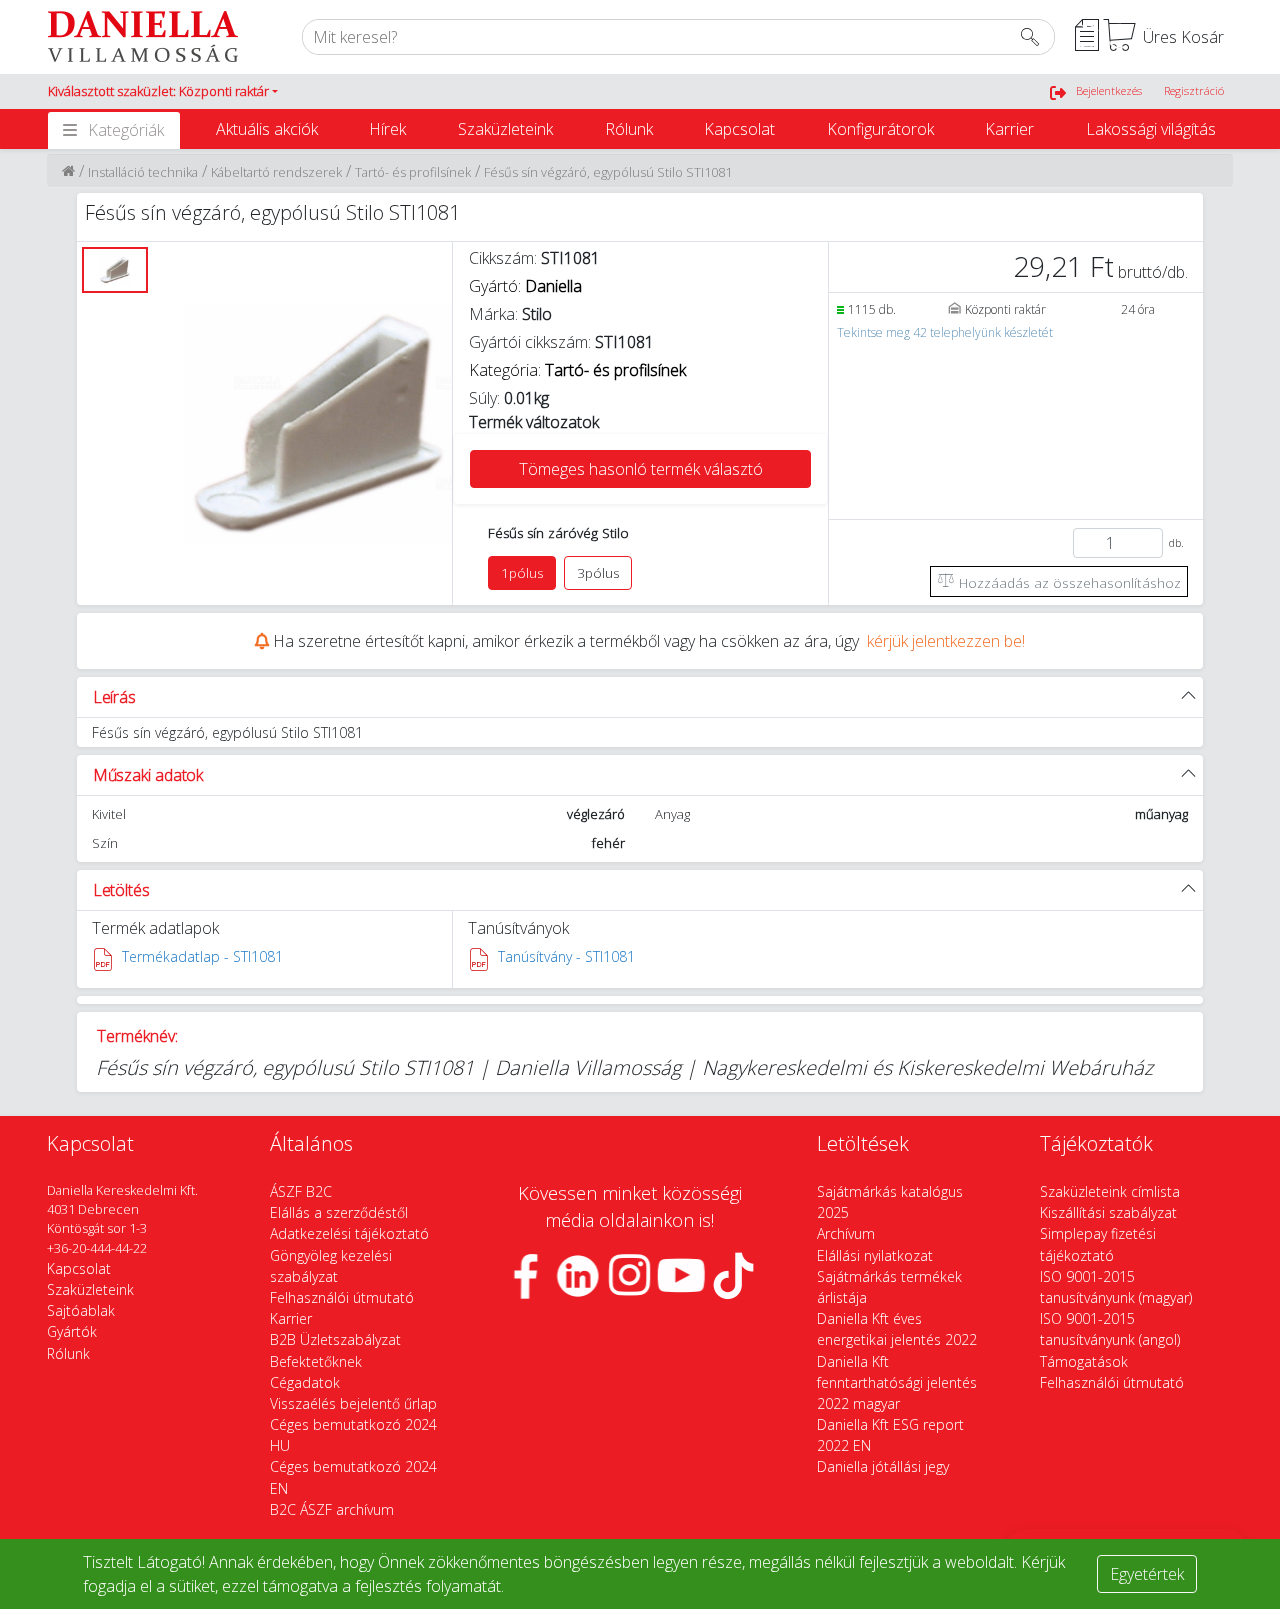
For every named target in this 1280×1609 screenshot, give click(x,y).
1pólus (522, 573)
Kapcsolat (739, 129)
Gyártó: (525, 286)
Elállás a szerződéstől (339, 1212)
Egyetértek (1147, 1574)
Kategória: (577, 370)
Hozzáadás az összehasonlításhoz (1068, 582)
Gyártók (72, 1331)
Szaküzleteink (505, 129)
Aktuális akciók (267, 129)
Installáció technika (143, 172)
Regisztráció (1194, 90)
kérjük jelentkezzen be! (946, 641)
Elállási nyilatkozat (875, 1255)
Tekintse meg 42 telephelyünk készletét (945, 332)
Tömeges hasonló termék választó (641, 469)
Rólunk (629, 129)
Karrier (1009, 129)
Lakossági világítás (1151, 129)
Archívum (846, 1233)
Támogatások (1084, 1361)
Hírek (387, 129)
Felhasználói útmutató (342, 1297)
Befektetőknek (316, 1361)
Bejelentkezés (1109, 90)
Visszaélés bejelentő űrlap (353, 1403)
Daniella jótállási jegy (883, 1466)
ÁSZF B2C (301, 1191)
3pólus (598, 573)
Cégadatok (305, 1382)
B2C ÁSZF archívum (332, 1509)
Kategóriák (126, 130)
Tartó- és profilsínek (413, 172)
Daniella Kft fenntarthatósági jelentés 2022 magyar (897, 1382)
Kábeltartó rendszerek (276, 172)
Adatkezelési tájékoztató (349, 1233)
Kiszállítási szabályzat (1108, 1212)
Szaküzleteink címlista (1110, 1191)
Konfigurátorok (880, 129)
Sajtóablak (81, 1310)
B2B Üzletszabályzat (335, 1339)
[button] (163, 92)
